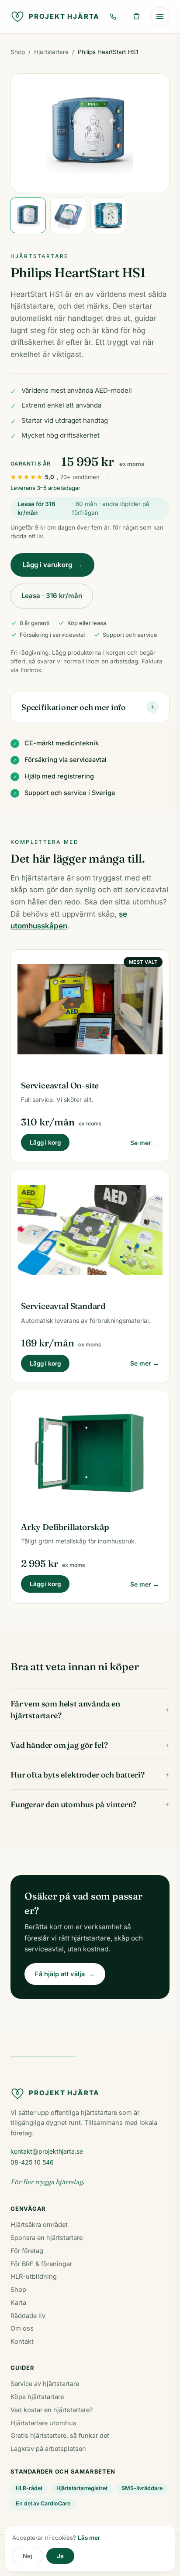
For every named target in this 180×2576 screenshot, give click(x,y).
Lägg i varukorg (52, 565)
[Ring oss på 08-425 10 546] (113, 17)
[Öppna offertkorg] (136, 17)
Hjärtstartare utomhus (43, 2423)
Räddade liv (28, 2316)
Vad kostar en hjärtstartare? (52, 2410)
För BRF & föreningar (41, 2264)
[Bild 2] (68, 215)
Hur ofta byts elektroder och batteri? (90, 1775)
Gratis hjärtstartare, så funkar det (60, 2435)
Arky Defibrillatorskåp (65, 1527)
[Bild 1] (28, 215)
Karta (18, 2302)
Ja (60, 2556)
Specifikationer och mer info (88, 707)
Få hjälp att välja (65, 1974)
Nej (28, 2556)
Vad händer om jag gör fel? (90, 1745)
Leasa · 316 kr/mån (52, 596)
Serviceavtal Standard (63, 1306)
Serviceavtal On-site (60, 1085)
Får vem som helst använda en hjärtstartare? (90, 1709)
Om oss (22, 2328)
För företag (27, 2251)
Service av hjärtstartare (45, 2384)
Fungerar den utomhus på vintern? (90, 1804)
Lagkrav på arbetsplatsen (48, 2449)
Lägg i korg (45, 1142)
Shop (18, 52)
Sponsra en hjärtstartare (47, 2238)
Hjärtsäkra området (39, 2224)
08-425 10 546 (32, 2162)
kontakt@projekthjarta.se (47, 2151)
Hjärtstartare (51, 52)
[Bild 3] (108, 215)
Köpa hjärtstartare (37, 2397)
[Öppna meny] (160, 17)
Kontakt (22, 2341)
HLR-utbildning (34, 2276)
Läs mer (89, 2538)
